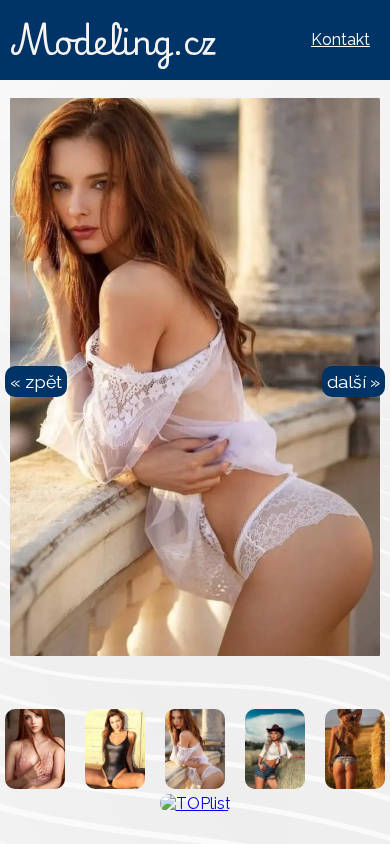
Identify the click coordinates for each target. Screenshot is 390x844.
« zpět (36, 381)
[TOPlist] (195, 803)
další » (353, 381)
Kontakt (340, 39)
